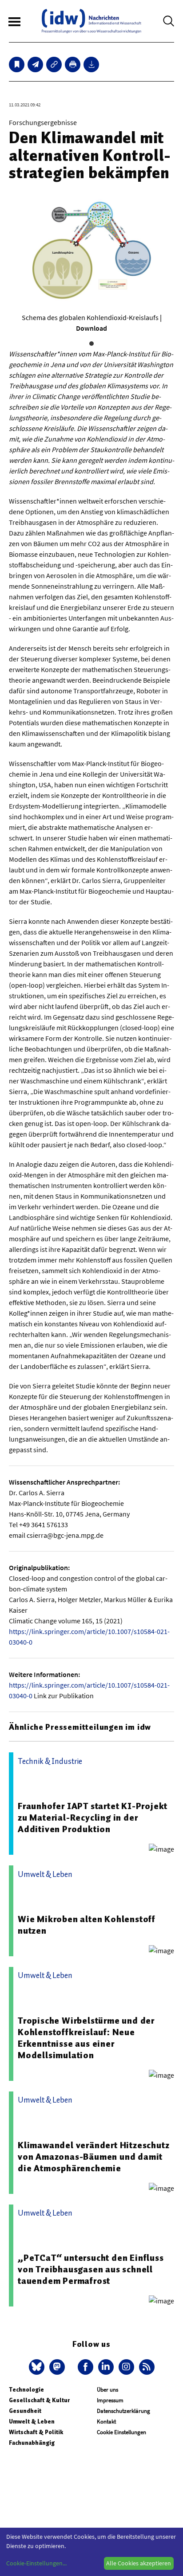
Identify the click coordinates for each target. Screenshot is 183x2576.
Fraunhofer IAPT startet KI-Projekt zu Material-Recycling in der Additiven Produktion (93, 1818)
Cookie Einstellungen (121, 2432)
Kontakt (106, 2422)
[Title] (54, 64)
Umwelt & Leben (32, 2422)
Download (91, 328)
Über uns (107, 2390)
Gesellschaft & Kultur (39, 2400)
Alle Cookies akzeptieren (139, 2563)
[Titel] (17, 64)
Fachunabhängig (32, 2443)
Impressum (110, 2400)
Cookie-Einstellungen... (36, 2563)
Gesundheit (25, 2411)
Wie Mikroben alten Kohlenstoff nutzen (87, 1925)
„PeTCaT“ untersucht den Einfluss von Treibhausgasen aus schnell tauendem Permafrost (91, 2269)
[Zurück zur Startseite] (91, 21)
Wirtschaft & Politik (36, 2432)
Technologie (26, 2390)
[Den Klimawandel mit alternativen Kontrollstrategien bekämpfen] (35, 64)
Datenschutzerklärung (123, 2411)
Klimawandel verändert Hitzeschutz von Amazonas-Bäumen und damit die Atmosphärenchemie (93, 2157)
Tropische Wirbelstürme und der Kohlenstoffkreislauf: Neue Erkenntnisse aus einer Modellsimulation (86, 2038)
